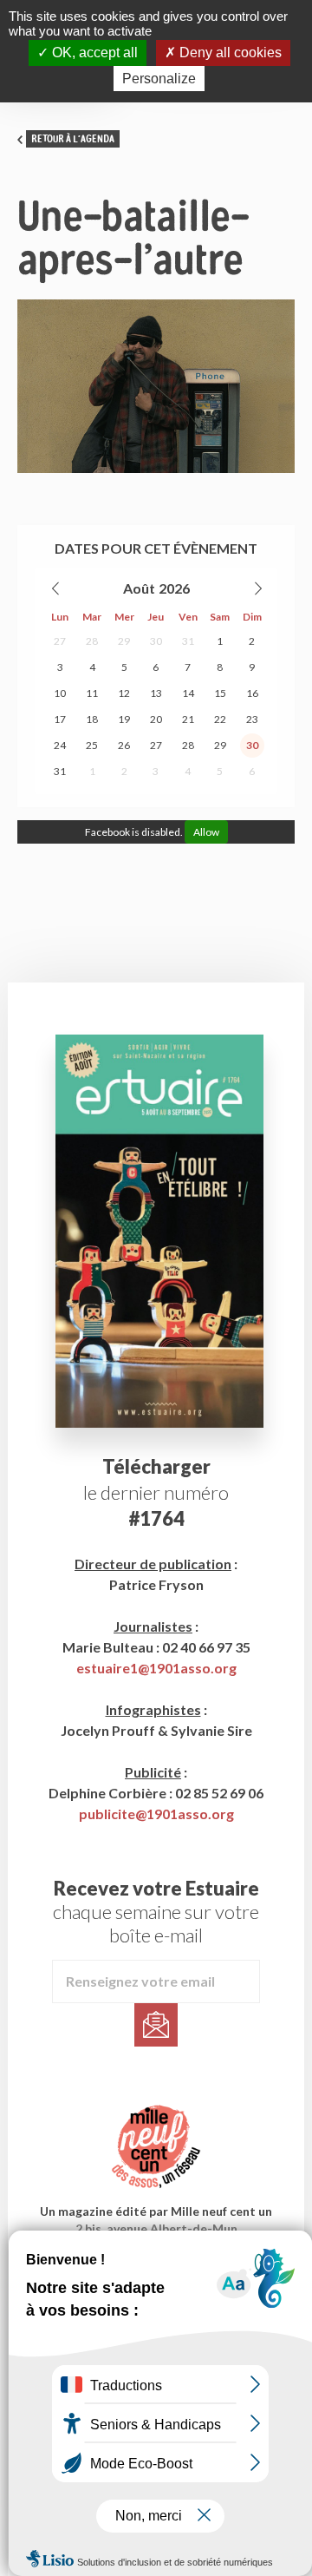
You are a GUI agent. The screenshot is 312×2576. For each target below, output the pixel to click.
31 (188, 641)
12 (124, 693)
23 (252, 719)
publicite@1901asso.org (156, 1814)
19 (124, 719)
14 (188, 693)
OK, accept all (93, 53)
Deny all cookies (229, 53)
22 (220, 719)
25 (92, 745)
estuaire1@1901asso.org (156, 1668)
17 (60, 719)
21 (188, 719)
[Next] (257, 588)
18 (92, 719)
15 (220, 693)
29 (124, 641)
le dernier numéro (156, 1492)
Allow (206, 832)
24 (60, 745)
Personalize (159, 79)
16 (252, 693)
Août (139, 588)
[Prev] (56, 588)
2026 (174, 588)
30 (156, 641)
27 (60, 641)
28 (92, 641)
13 (156, 693)
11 (92, 693)
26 (124, 745)
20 (156, 719)
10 (60, 693)
